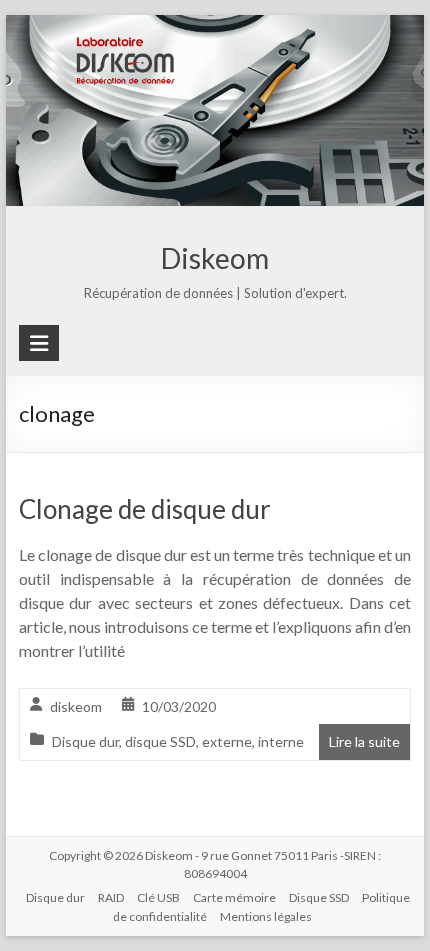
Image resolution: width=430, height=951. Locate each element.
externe (227, 741)
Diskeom (215, 258)
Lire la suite (364, 741)
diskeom (76, 706)
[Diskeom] (214, 28)
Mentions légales (266, 916)
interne (281, 741)
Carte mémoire (234, 897)
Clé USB (158, 897)
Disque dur (85, 741)
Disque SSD (319, 897)
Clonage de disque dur (145, 509)
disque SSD (160, 741)
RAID (111, 897)
